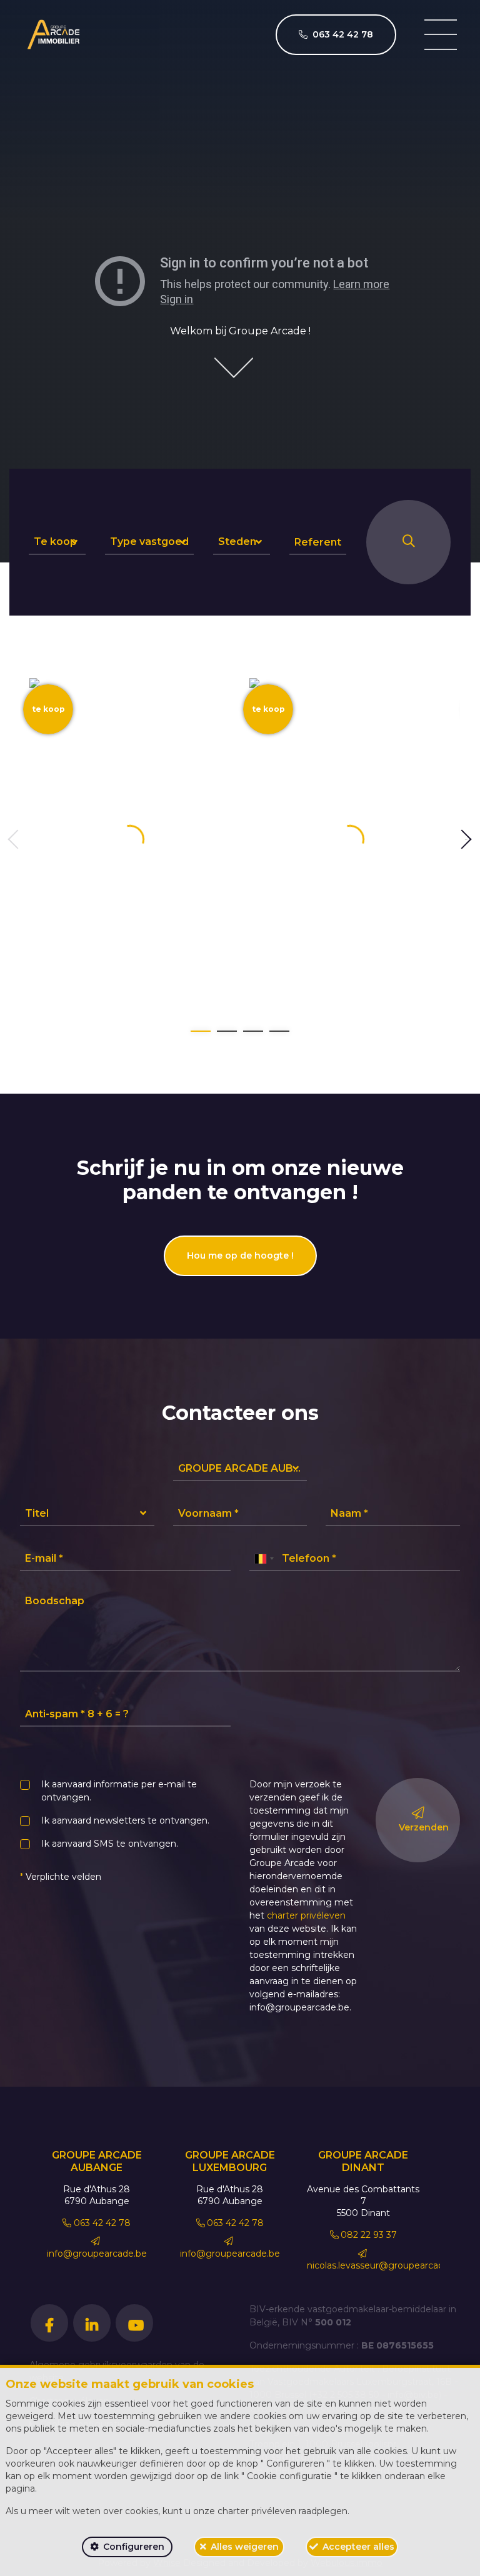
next (466, 840)
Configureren (134, 2547)
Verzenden (424, 1827)
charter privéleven (306, 1915)
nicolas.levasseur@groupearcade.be (385, 2265)
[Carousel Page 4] (279, 1031)
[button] (57, 542)
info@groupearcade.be (97, 2253)
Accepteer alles (358, 2547)
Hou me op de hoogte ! (240, 1256)
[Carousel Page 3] (253, 1031)
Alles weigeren (245, 2547)
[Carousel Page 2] (227, 1031)
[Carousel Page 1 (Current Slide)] (201, 1031)
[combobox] (264, 1559)
